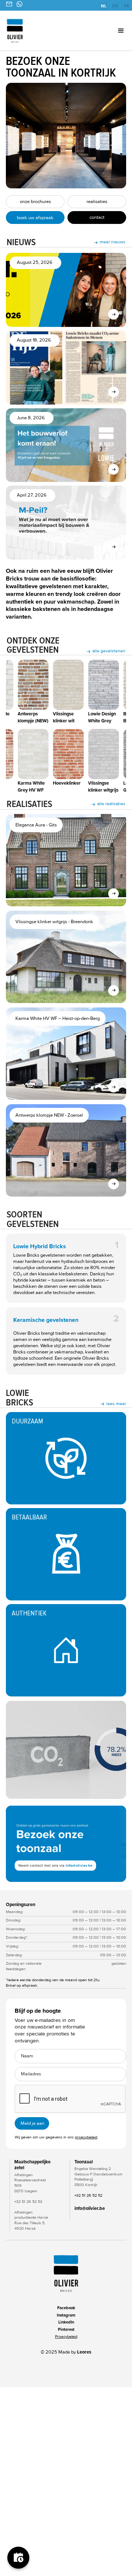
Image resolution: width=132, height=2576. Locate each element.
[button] (112, 31)
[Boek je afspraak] (18, 2558)
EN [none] (115, 6)
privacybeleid (86, 2137)
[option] (115, 7)
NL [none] (104, 6)
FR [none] (127, 6)
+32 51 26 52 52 (88, 2195)
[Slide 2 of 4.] (66, 1844)
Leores (84, 2352)
